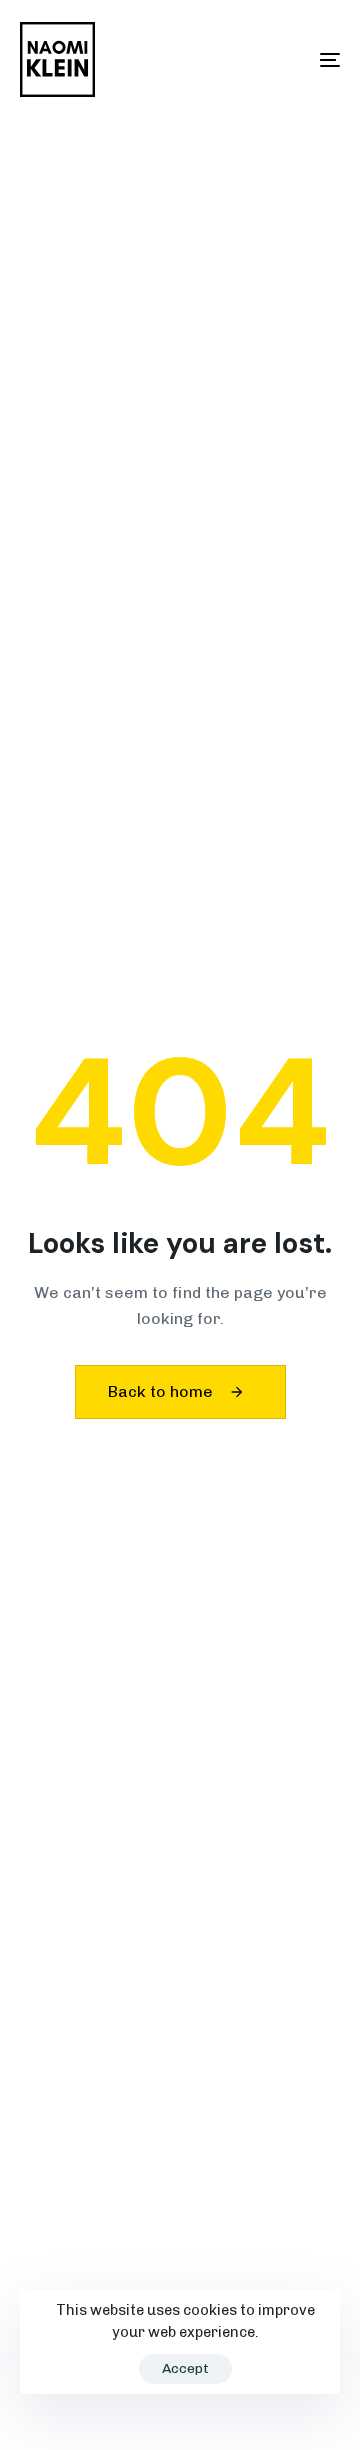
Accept (185, 2368)
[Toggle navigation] (286, 59)
